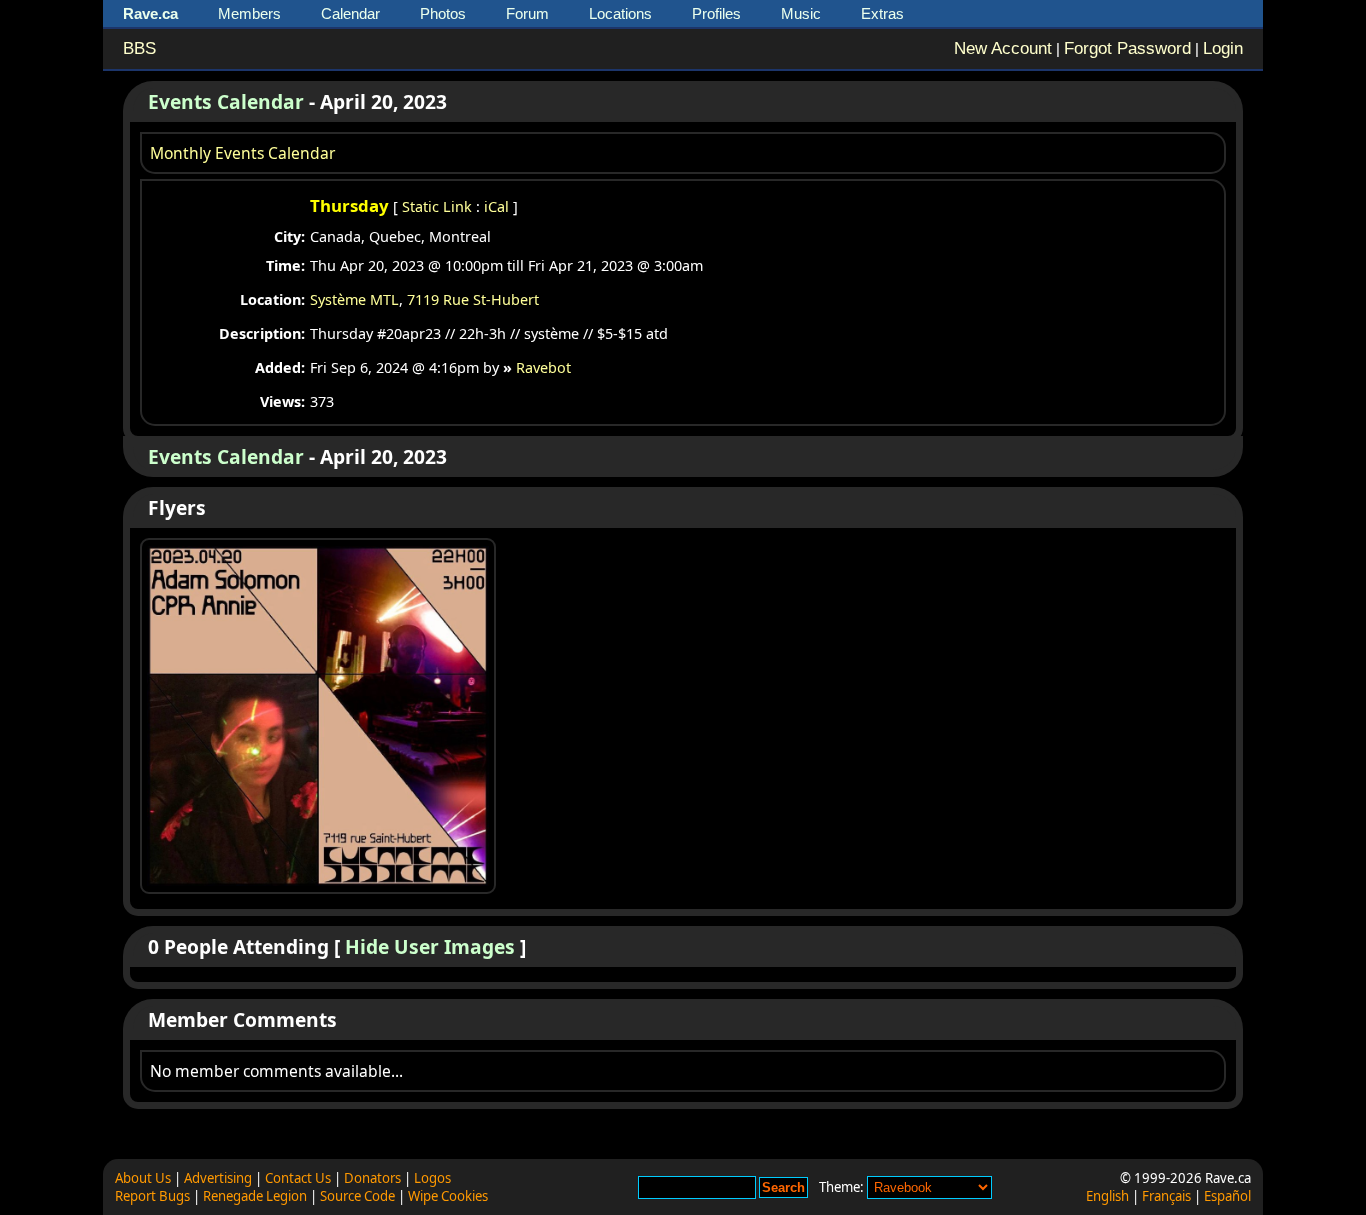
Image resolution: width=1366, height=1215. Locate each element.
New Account (1003, 48)
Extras (882, 13)
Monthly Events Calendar (242, 153)
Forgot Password (1127, 48)
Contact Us (298, 1178)
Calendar (350, 13)
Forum (527, 13)
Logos (432, 1178)
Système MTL (354, 299)
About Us (143, 1178)
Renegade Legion (255, 1196)
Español (1227, 1196)
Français (1166, 1196)
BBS (139, 48)
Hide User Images (430, 946)
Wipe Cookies (448, 1196)
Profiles (716, 13)
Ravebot (543, 367)
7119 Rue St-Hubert (473, 299)
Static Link (437, 206)
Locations (620, 13)
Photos (443, 13)
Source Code (357, 1196)
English (1107, 1196)
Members (249, 13)
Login (1223, 48)
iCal (496, 206)
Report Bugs (152, 1196)
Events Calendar (226, 101)
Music (801, 13)
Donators (372, 1178)
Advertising (218, 1178)
